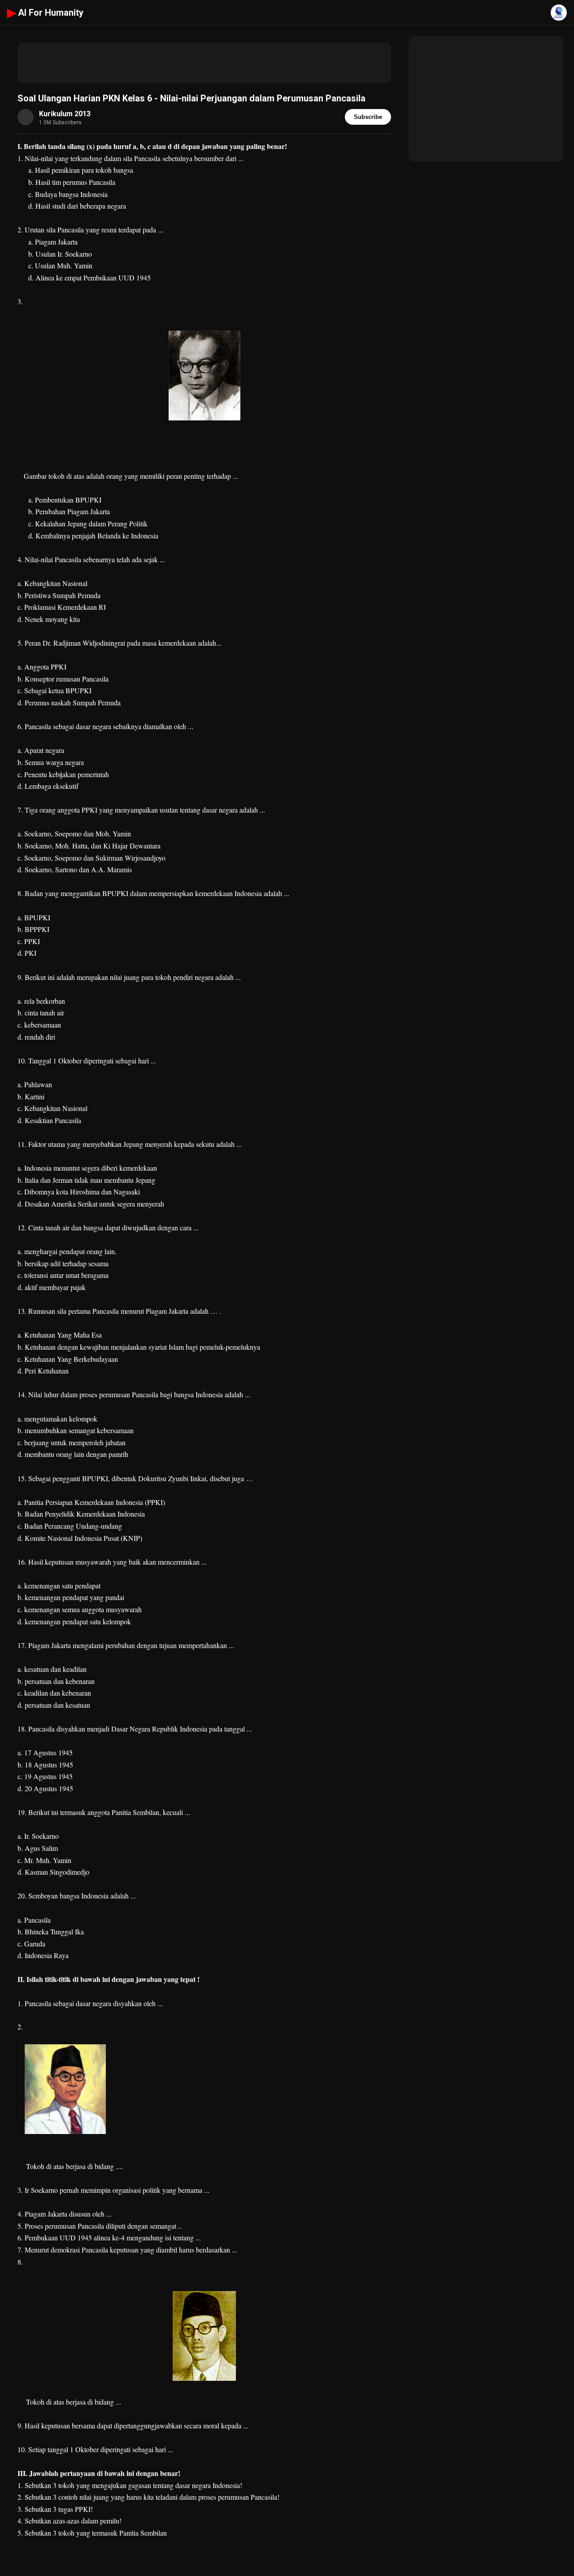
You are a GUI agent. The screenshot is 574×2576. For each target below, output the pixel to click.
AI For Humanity (45, 13)
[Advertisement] (204, 63)
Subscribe (368, 117)
